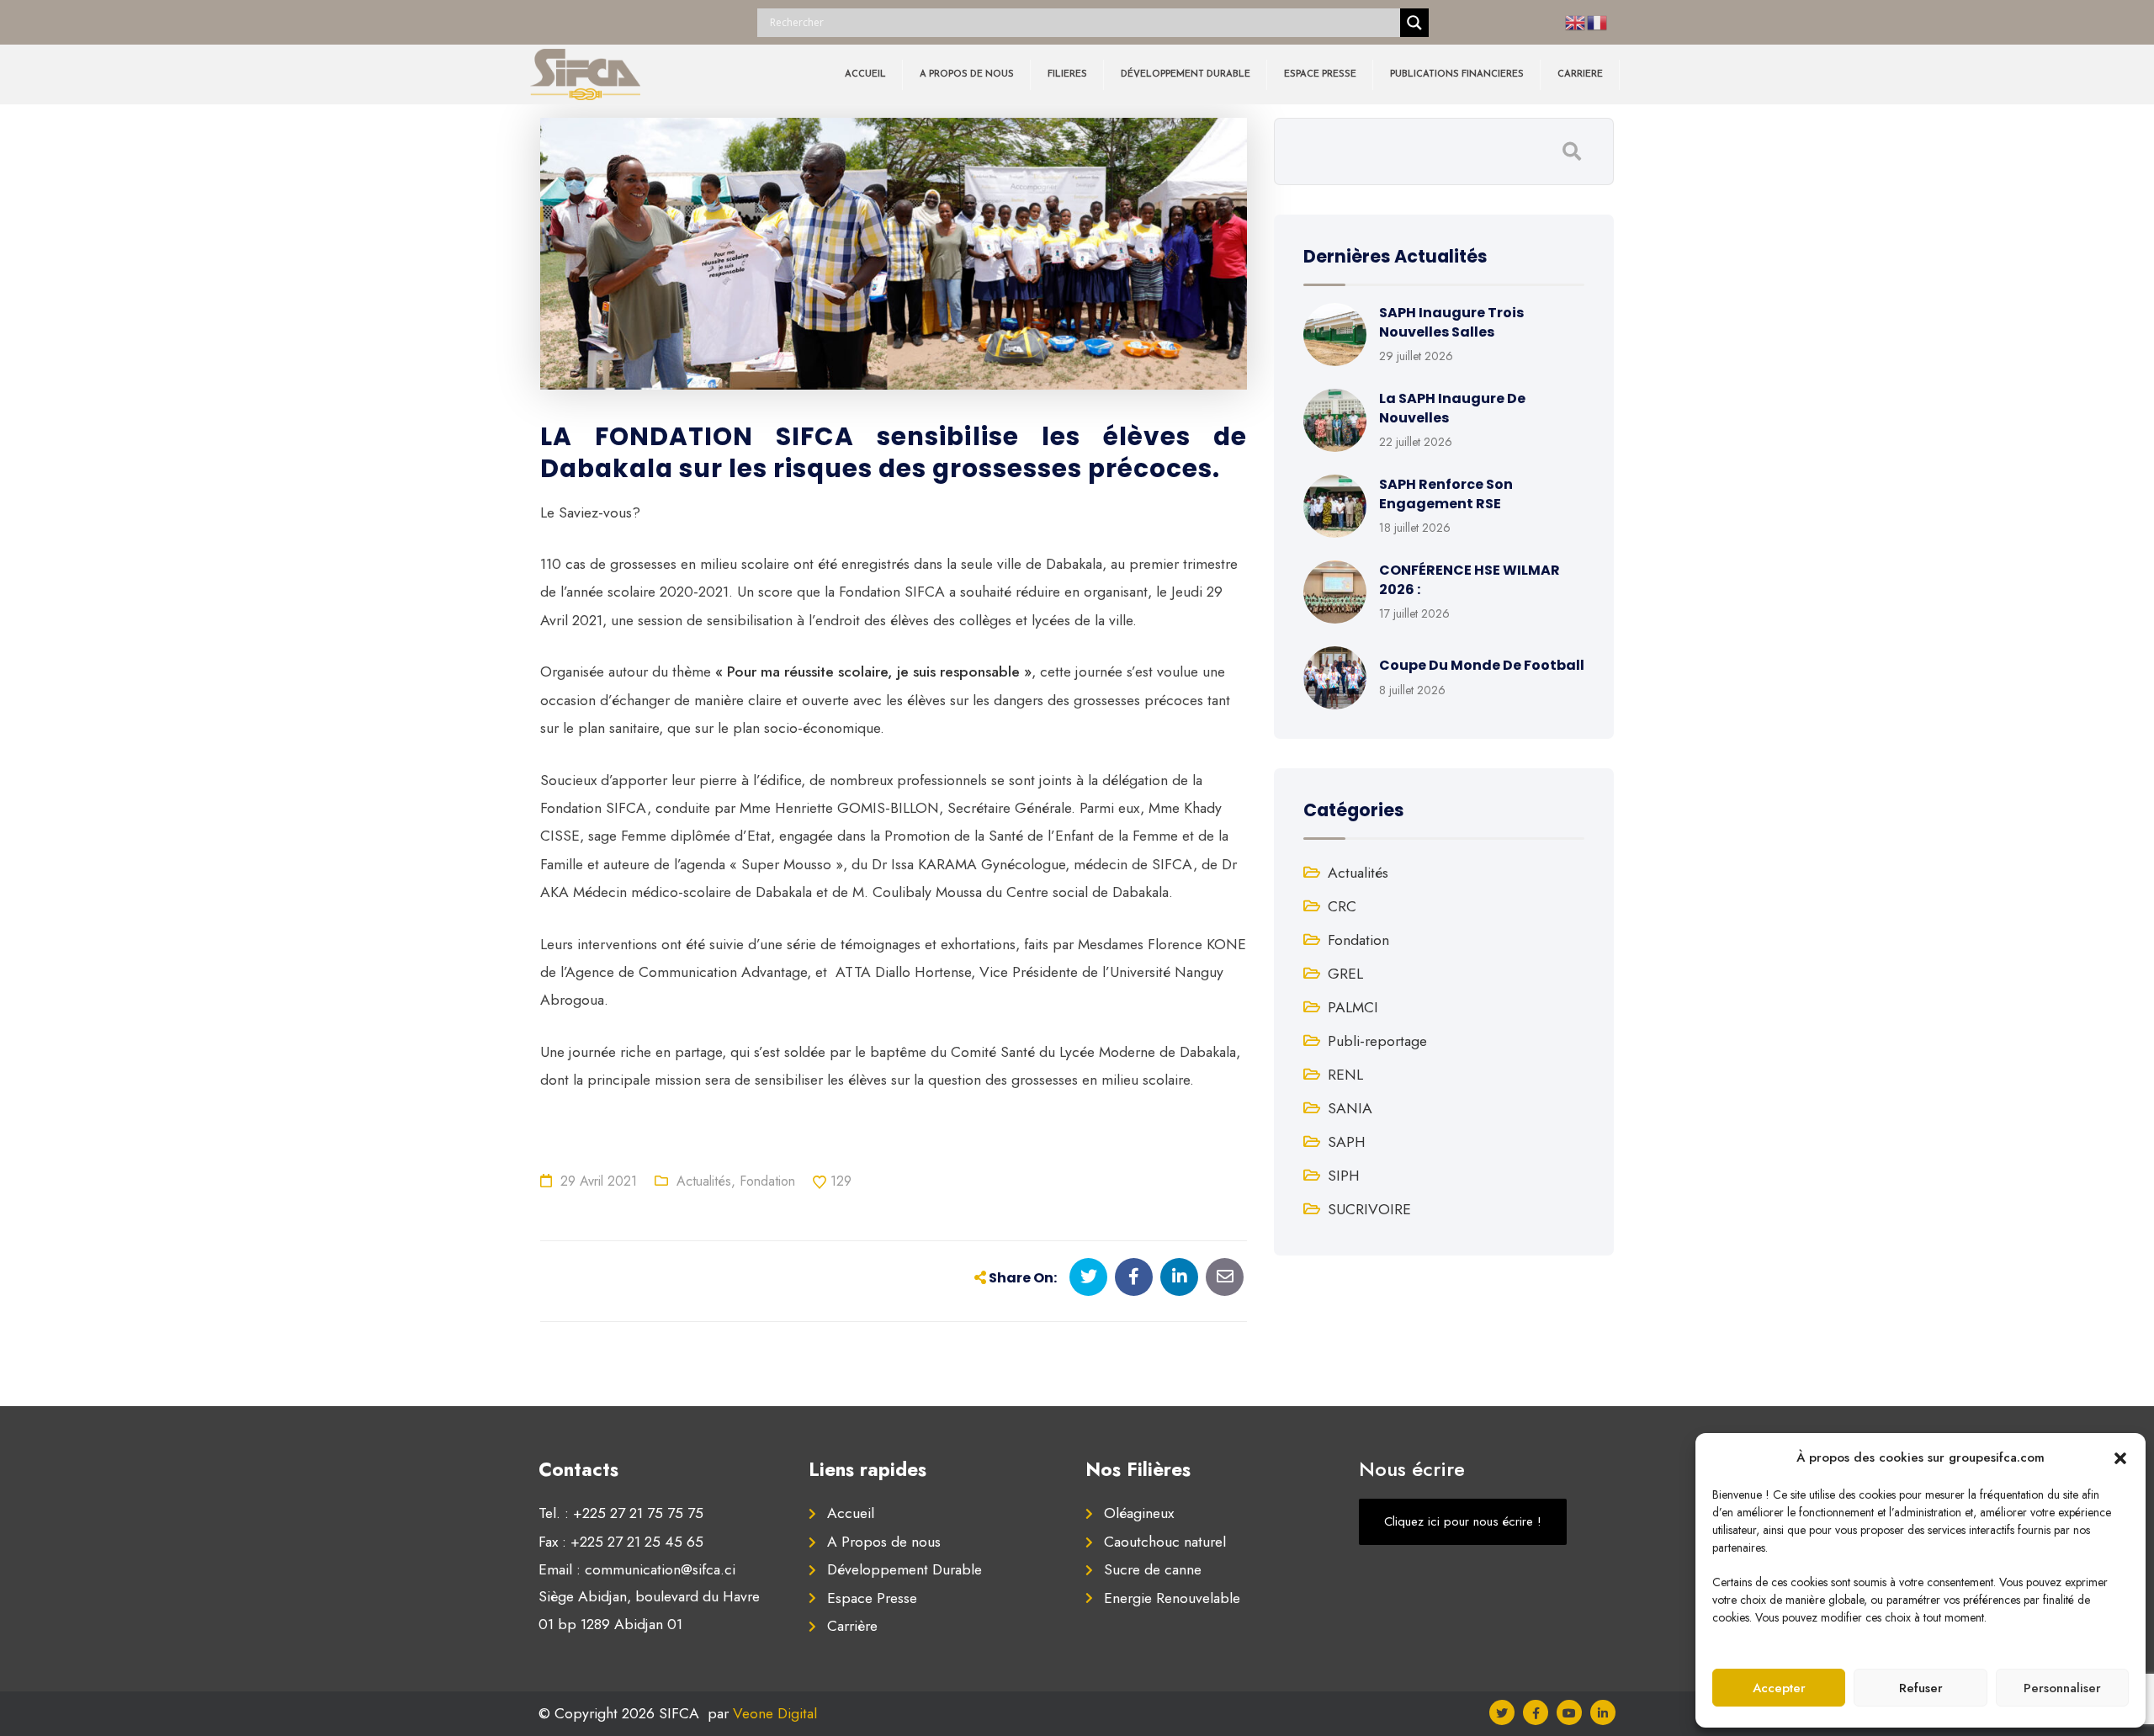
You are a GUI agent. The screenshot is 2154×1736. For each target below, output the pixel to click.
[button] (2120, 1457)
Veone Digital (775, 1713)
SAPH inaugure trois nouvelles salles (1451, 322)
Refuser (1921, 1688)
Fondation (767, 1181)
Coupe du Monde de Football (1482, 665)
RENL (1345, 1075)
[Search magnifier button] (1414, 23)
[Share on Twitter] (1088, 1277)
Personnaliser (2062, 1688)
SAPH (1347, 1142)
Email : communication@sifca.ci (637, 1569)
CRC (1342, 906)
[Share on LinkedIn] (1179, 1277)
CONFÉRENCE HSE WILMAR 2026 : (1470, 579)
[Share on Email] (1225, 1277)
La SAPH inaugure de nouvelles (1452, 408)
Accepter (1779, 1688)
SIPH (1344, 1176)
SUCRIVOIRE (1369, 1209)
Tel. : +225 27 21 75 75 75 (621, 1513)
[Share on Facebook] (1134, 1277)
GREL (1345, 974)
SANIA (1350, 1108)
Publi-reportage (1377, 1041)
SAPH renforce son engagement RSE (1446, 494)
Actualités (704, 1181)
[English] (1576, 22)
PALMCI (1353, 1007)
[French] (1598, 22)
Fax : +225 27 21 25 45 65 (621, 1542)
